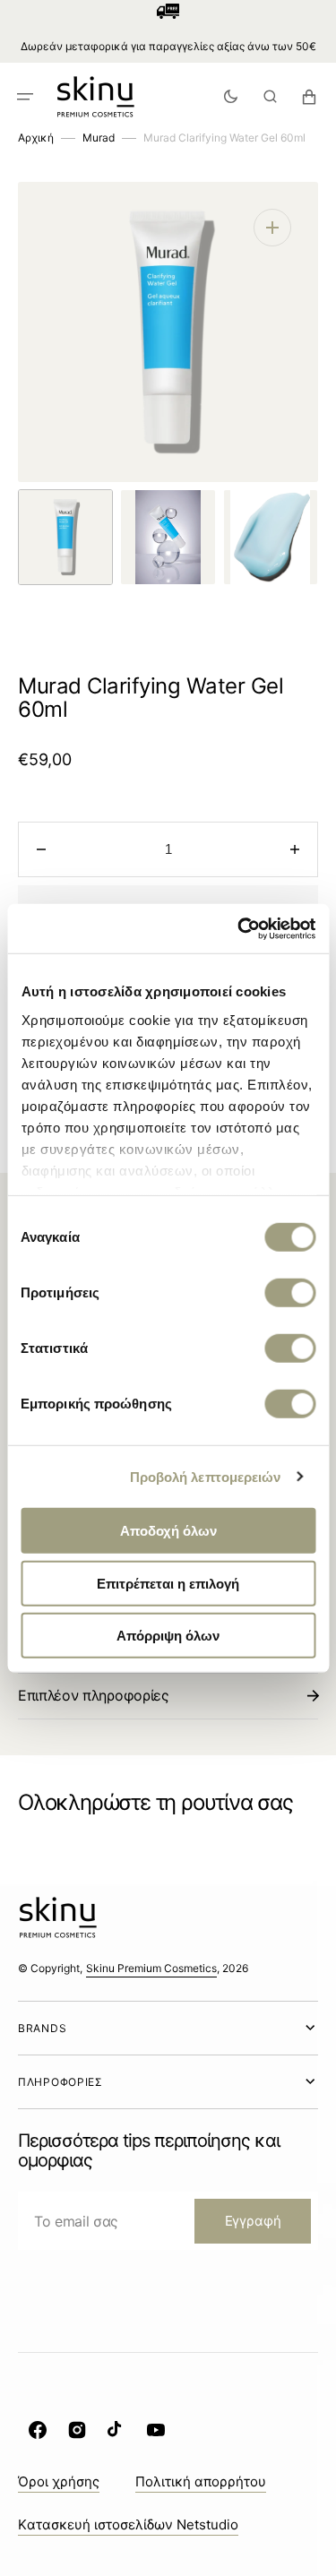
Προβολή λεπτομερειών (206, 1476)
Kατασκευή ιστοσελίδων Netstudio (128, 2524)
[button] (25, 97)
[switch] (290, 1293)
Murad (99, 138)
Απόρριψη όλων (168, 1636)
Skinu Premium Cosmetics (151, 1968)
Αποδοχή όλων (168, 1531)
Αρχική (36, 138)
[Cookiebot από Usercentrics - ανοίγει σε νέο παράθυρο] (239, 928)
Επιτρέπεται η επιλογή (168, 1583)
